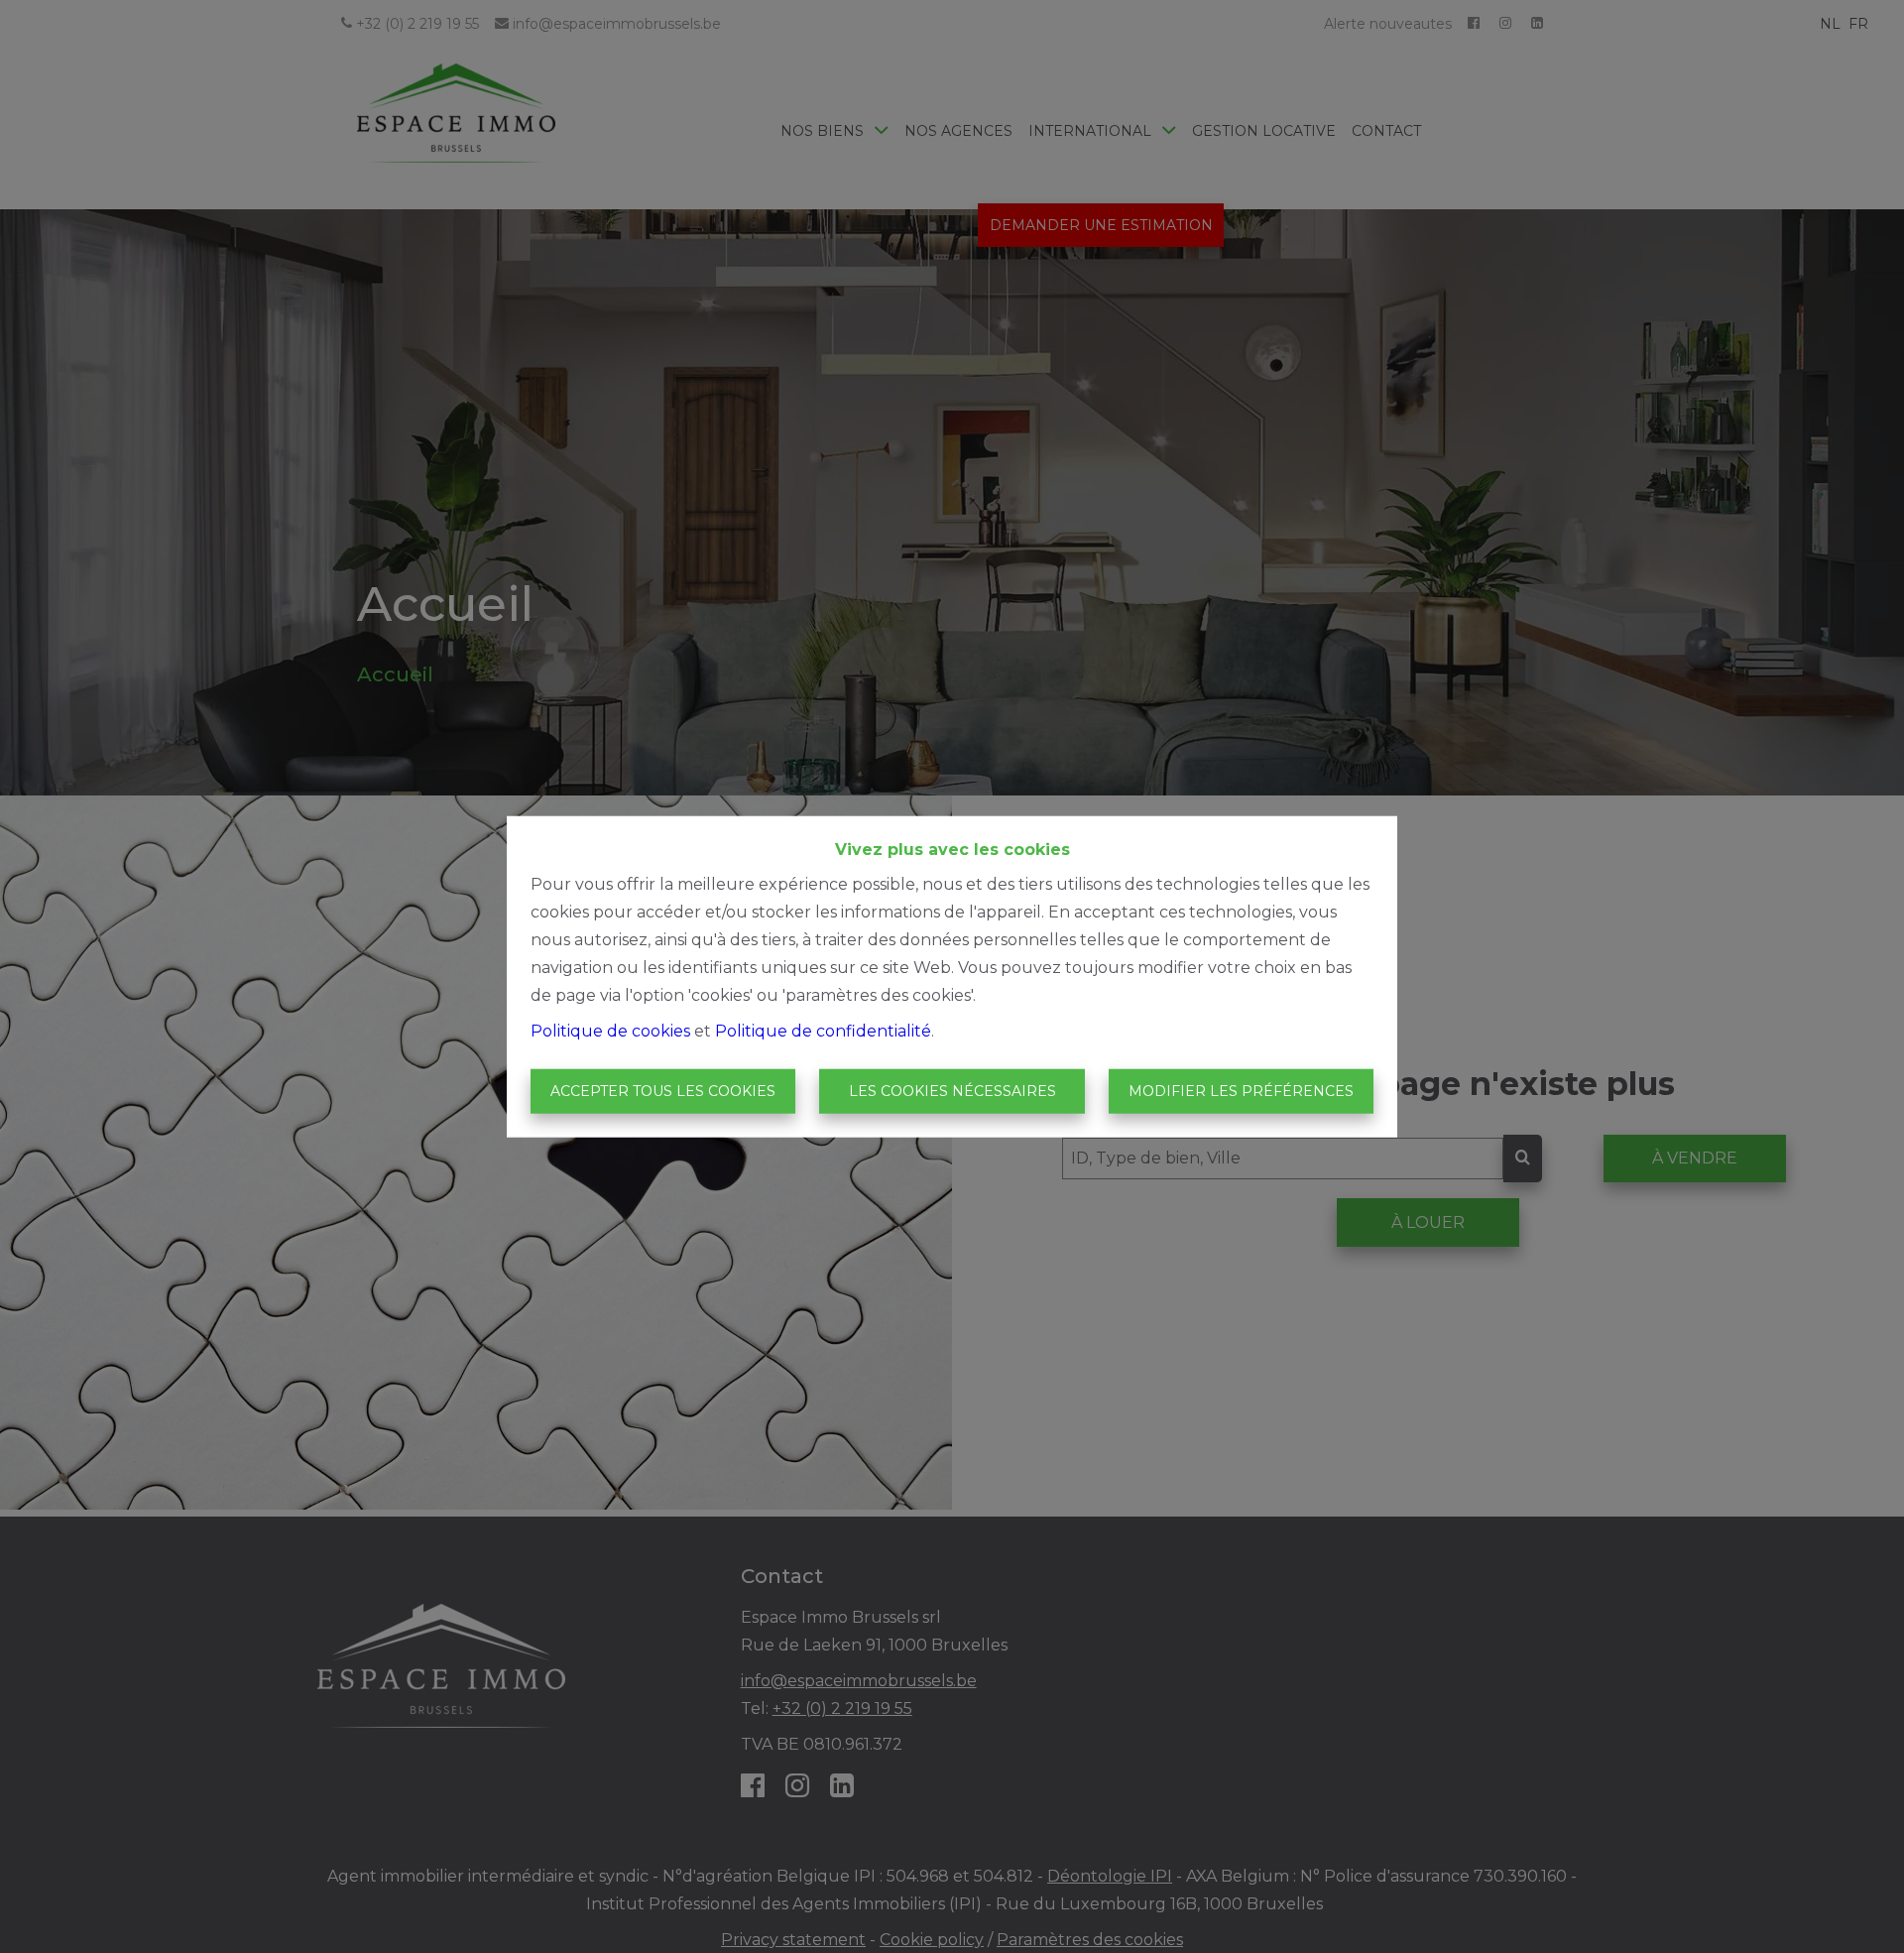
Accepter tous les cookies (663, 1091)
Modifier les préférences (1241, 1091)
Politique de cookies (610, 1030)
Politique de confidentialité (823, 1030)
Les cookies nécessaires (952, 1091)
